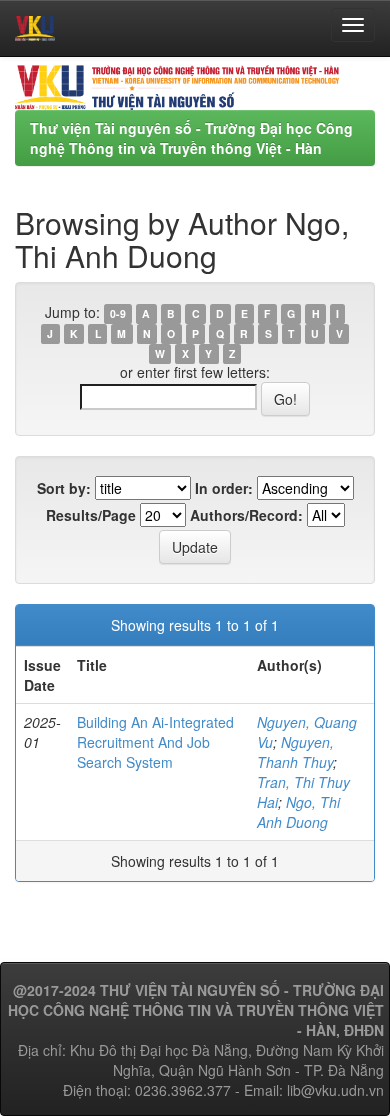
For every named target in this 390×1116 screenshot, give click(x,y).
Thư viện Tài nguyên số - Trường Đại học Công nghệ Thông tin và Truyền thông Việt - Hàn (191, 138)
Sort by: (64, 488)
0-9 (118, 313)
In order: (224, 488)
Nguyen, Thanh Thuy (295, 752)
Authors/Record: (246, 515)
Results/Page (91, 515)
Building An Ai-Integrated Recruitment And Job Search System (155, 742)
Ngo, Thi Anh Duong (298, 812)
